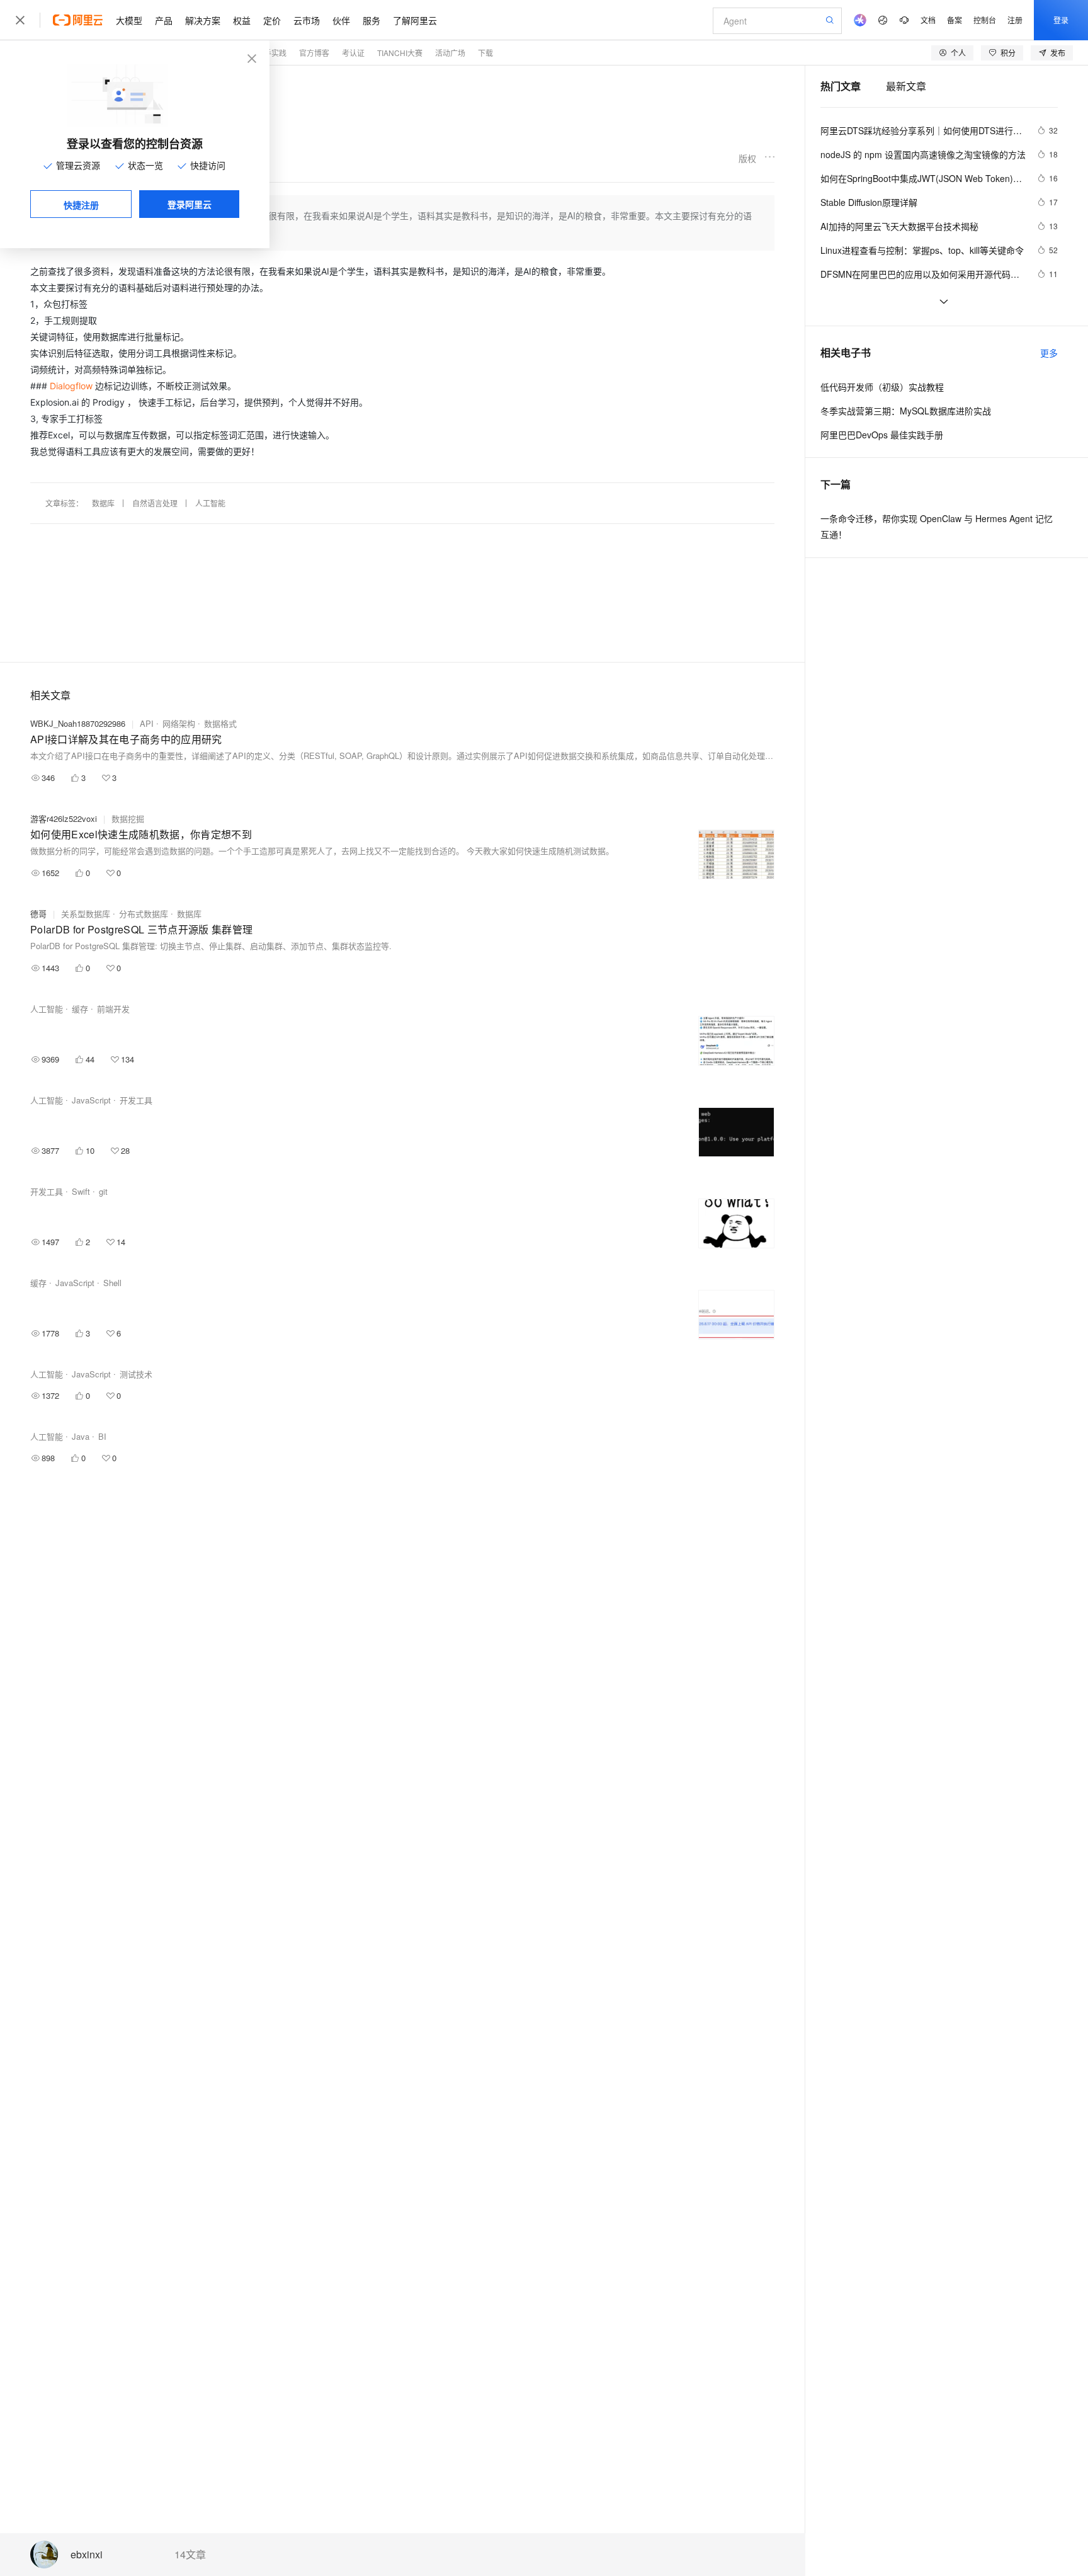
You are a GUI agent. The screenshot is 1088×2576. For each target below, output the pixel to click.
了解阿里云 (415, 20)
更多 (1049, 353)
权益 (242, 20)
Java (81, 1436)
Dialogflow (71, 386)
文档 (928, 20)
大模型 (129, 20)
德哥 (38, 914)
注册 (1015, 20)
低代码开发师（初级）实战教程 (882, 387)
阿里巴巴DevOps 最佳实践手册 (882, 435)
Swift (81, 1191)
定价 (272, 20)
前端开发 (113, 1009)
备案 (955, 20)
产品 (164, 20)
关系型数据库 (86, 914)
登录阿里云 (190, 204)
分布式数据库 (144, 914)
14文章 (190, 2555)
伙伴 (341, 20)
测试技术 (136, 1374)
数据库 (103, 503)
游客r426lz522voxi (64, 818)
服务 (371, 20)
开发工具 (136, 1100)
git (103, 1191)
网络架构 (179, 723)
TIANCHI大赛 (400, 53)
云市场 (307, 20)
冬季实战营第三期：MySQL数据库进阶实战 (906, 411)
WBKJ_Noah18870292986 (78, 723)
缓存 (80, 1009)
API (147, 723)
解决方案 (203, 20)
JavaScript (91, 1100)
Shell (112, 1283)
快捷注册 (81, 205)
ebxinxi (87, 2555)
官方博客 (314, 53)
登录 (1061, 20)
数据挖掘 (128, 818)
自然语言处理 (155, 503)
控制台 (985, 20)
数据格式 (220, 723)
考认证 (353, 53)
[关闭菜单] (20, 20)
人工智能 (210, 503)
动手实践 (271, 53)
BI (102, 1436)
